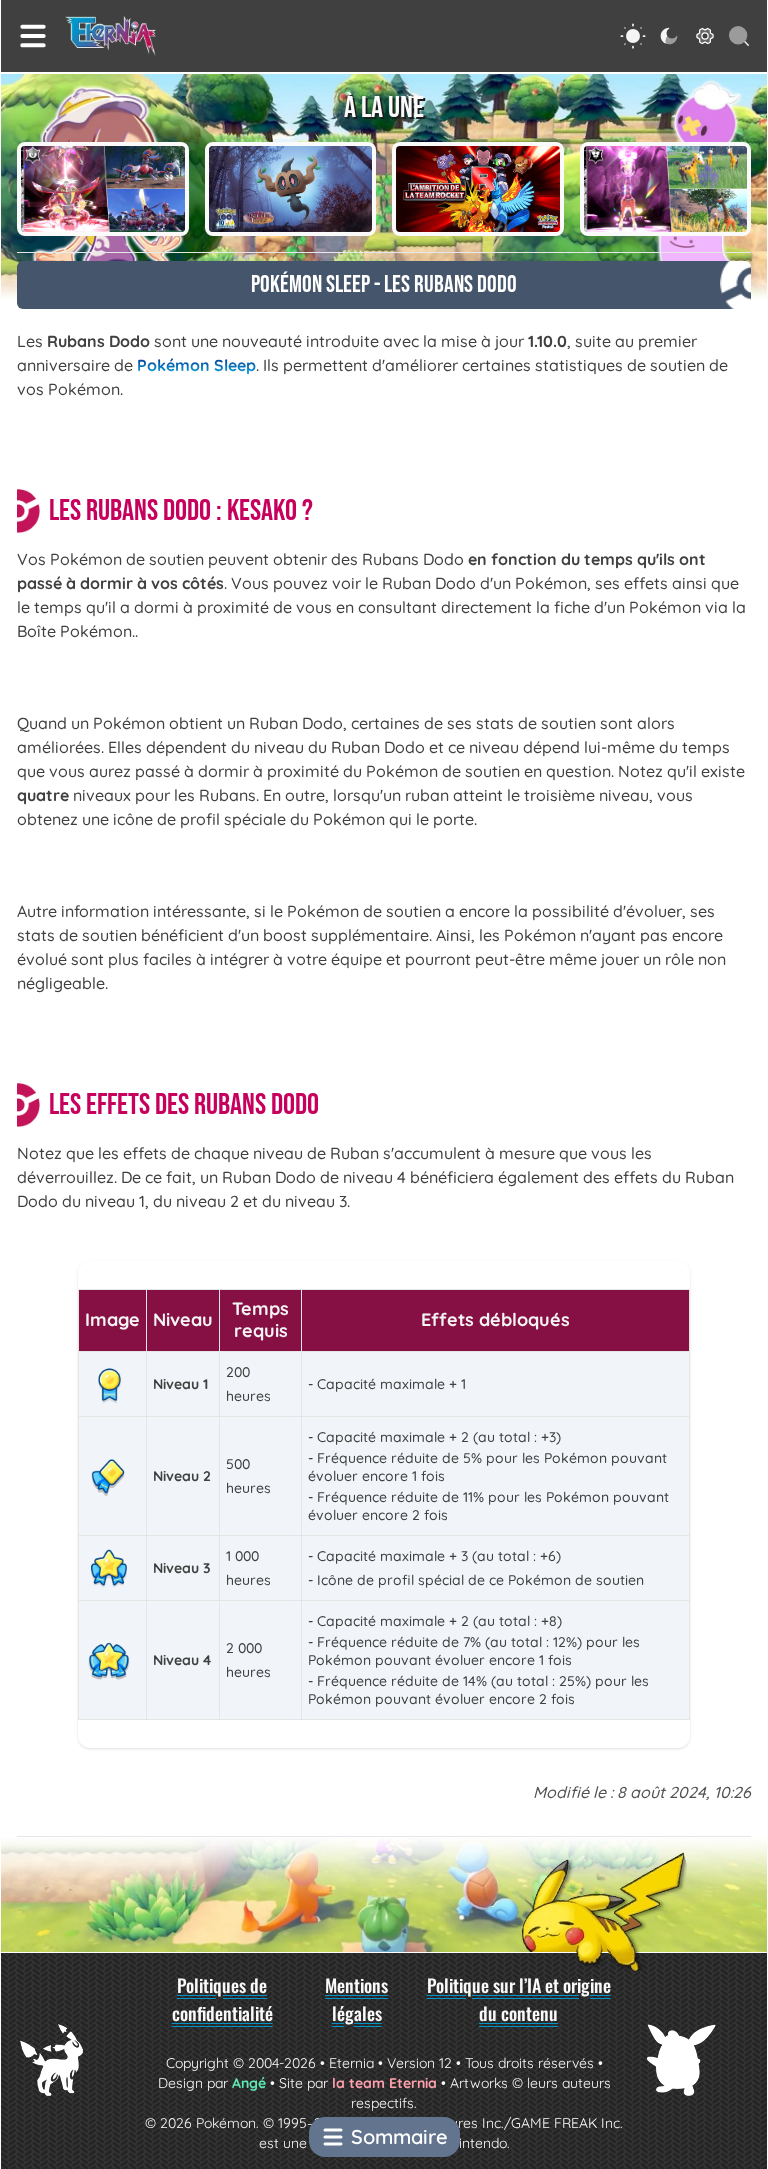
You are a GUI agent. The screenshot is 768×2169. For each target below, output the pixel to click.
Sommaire (399, 2136)
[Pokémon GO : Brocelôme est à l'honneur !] (291, 189)
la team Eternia (384, 2083)
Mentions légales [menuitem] (356, 1999)
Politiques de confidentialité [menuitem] (222, 1999)
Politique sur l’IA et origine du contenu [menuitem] (519, 1999)
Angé (249, 2083)
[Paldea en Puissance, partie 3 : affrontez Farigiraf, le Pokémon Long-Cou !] (666, 189)
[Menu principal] (33, 36)
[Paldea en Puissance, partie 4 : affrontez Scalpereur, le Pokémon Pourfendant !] (103, 189)
